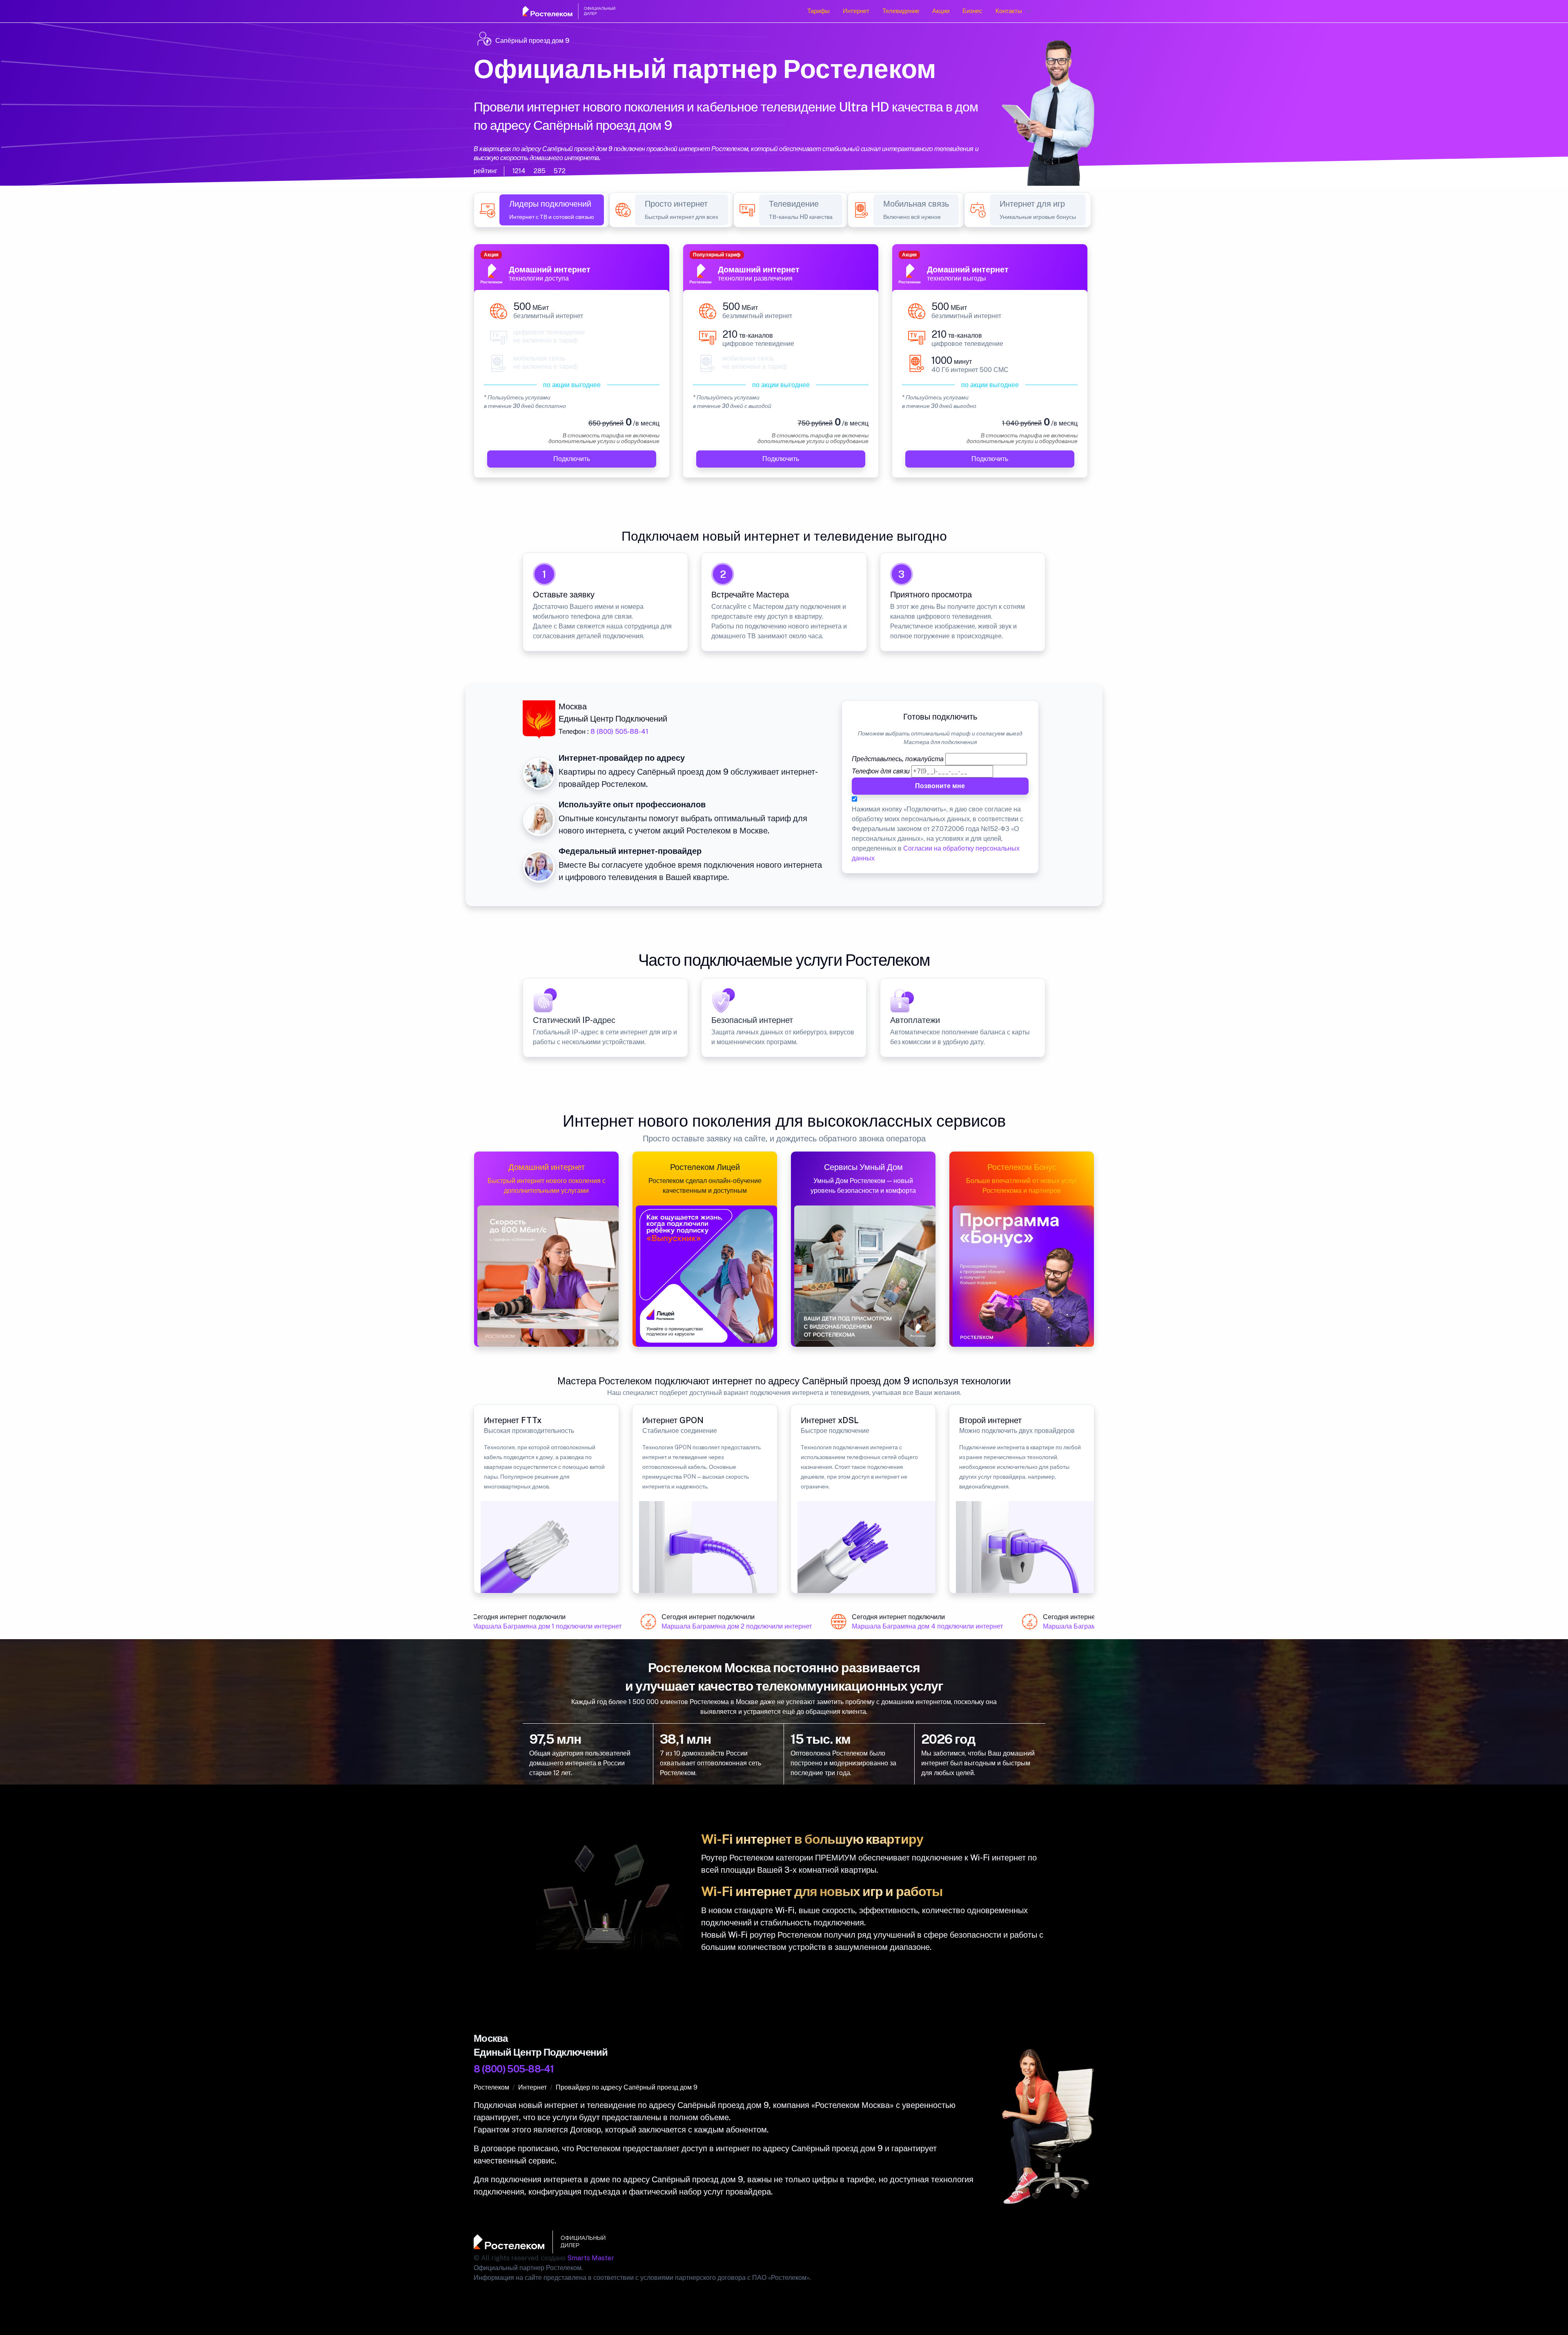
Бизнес (972, 11)
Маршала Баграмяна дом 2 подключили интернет (711, 1626)
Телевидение (901, 11)
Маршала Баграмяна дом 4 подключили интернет (902, 1626)
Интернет (856, 11)
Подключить (572, 458)
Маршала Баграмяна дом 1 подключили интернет (522, 1626)
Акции (941, 11)
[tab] (552, 210)
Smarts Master (591, 2258)
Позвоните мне (940, 786)
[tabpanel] (784, 366)
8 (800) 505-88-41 (619, 732)
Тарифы (819, 11)
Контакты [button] (1009, 11)
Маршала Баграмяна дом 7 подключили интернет (1093, 1626)
